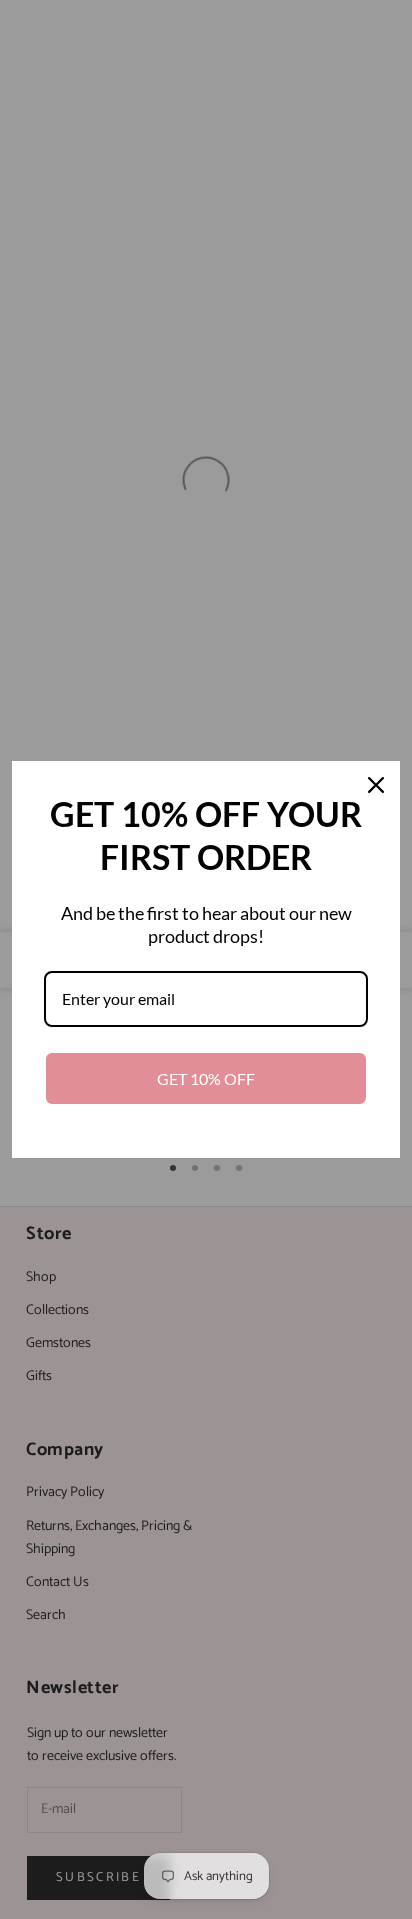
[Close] (376, 785)
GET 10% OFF (206, 1078)
